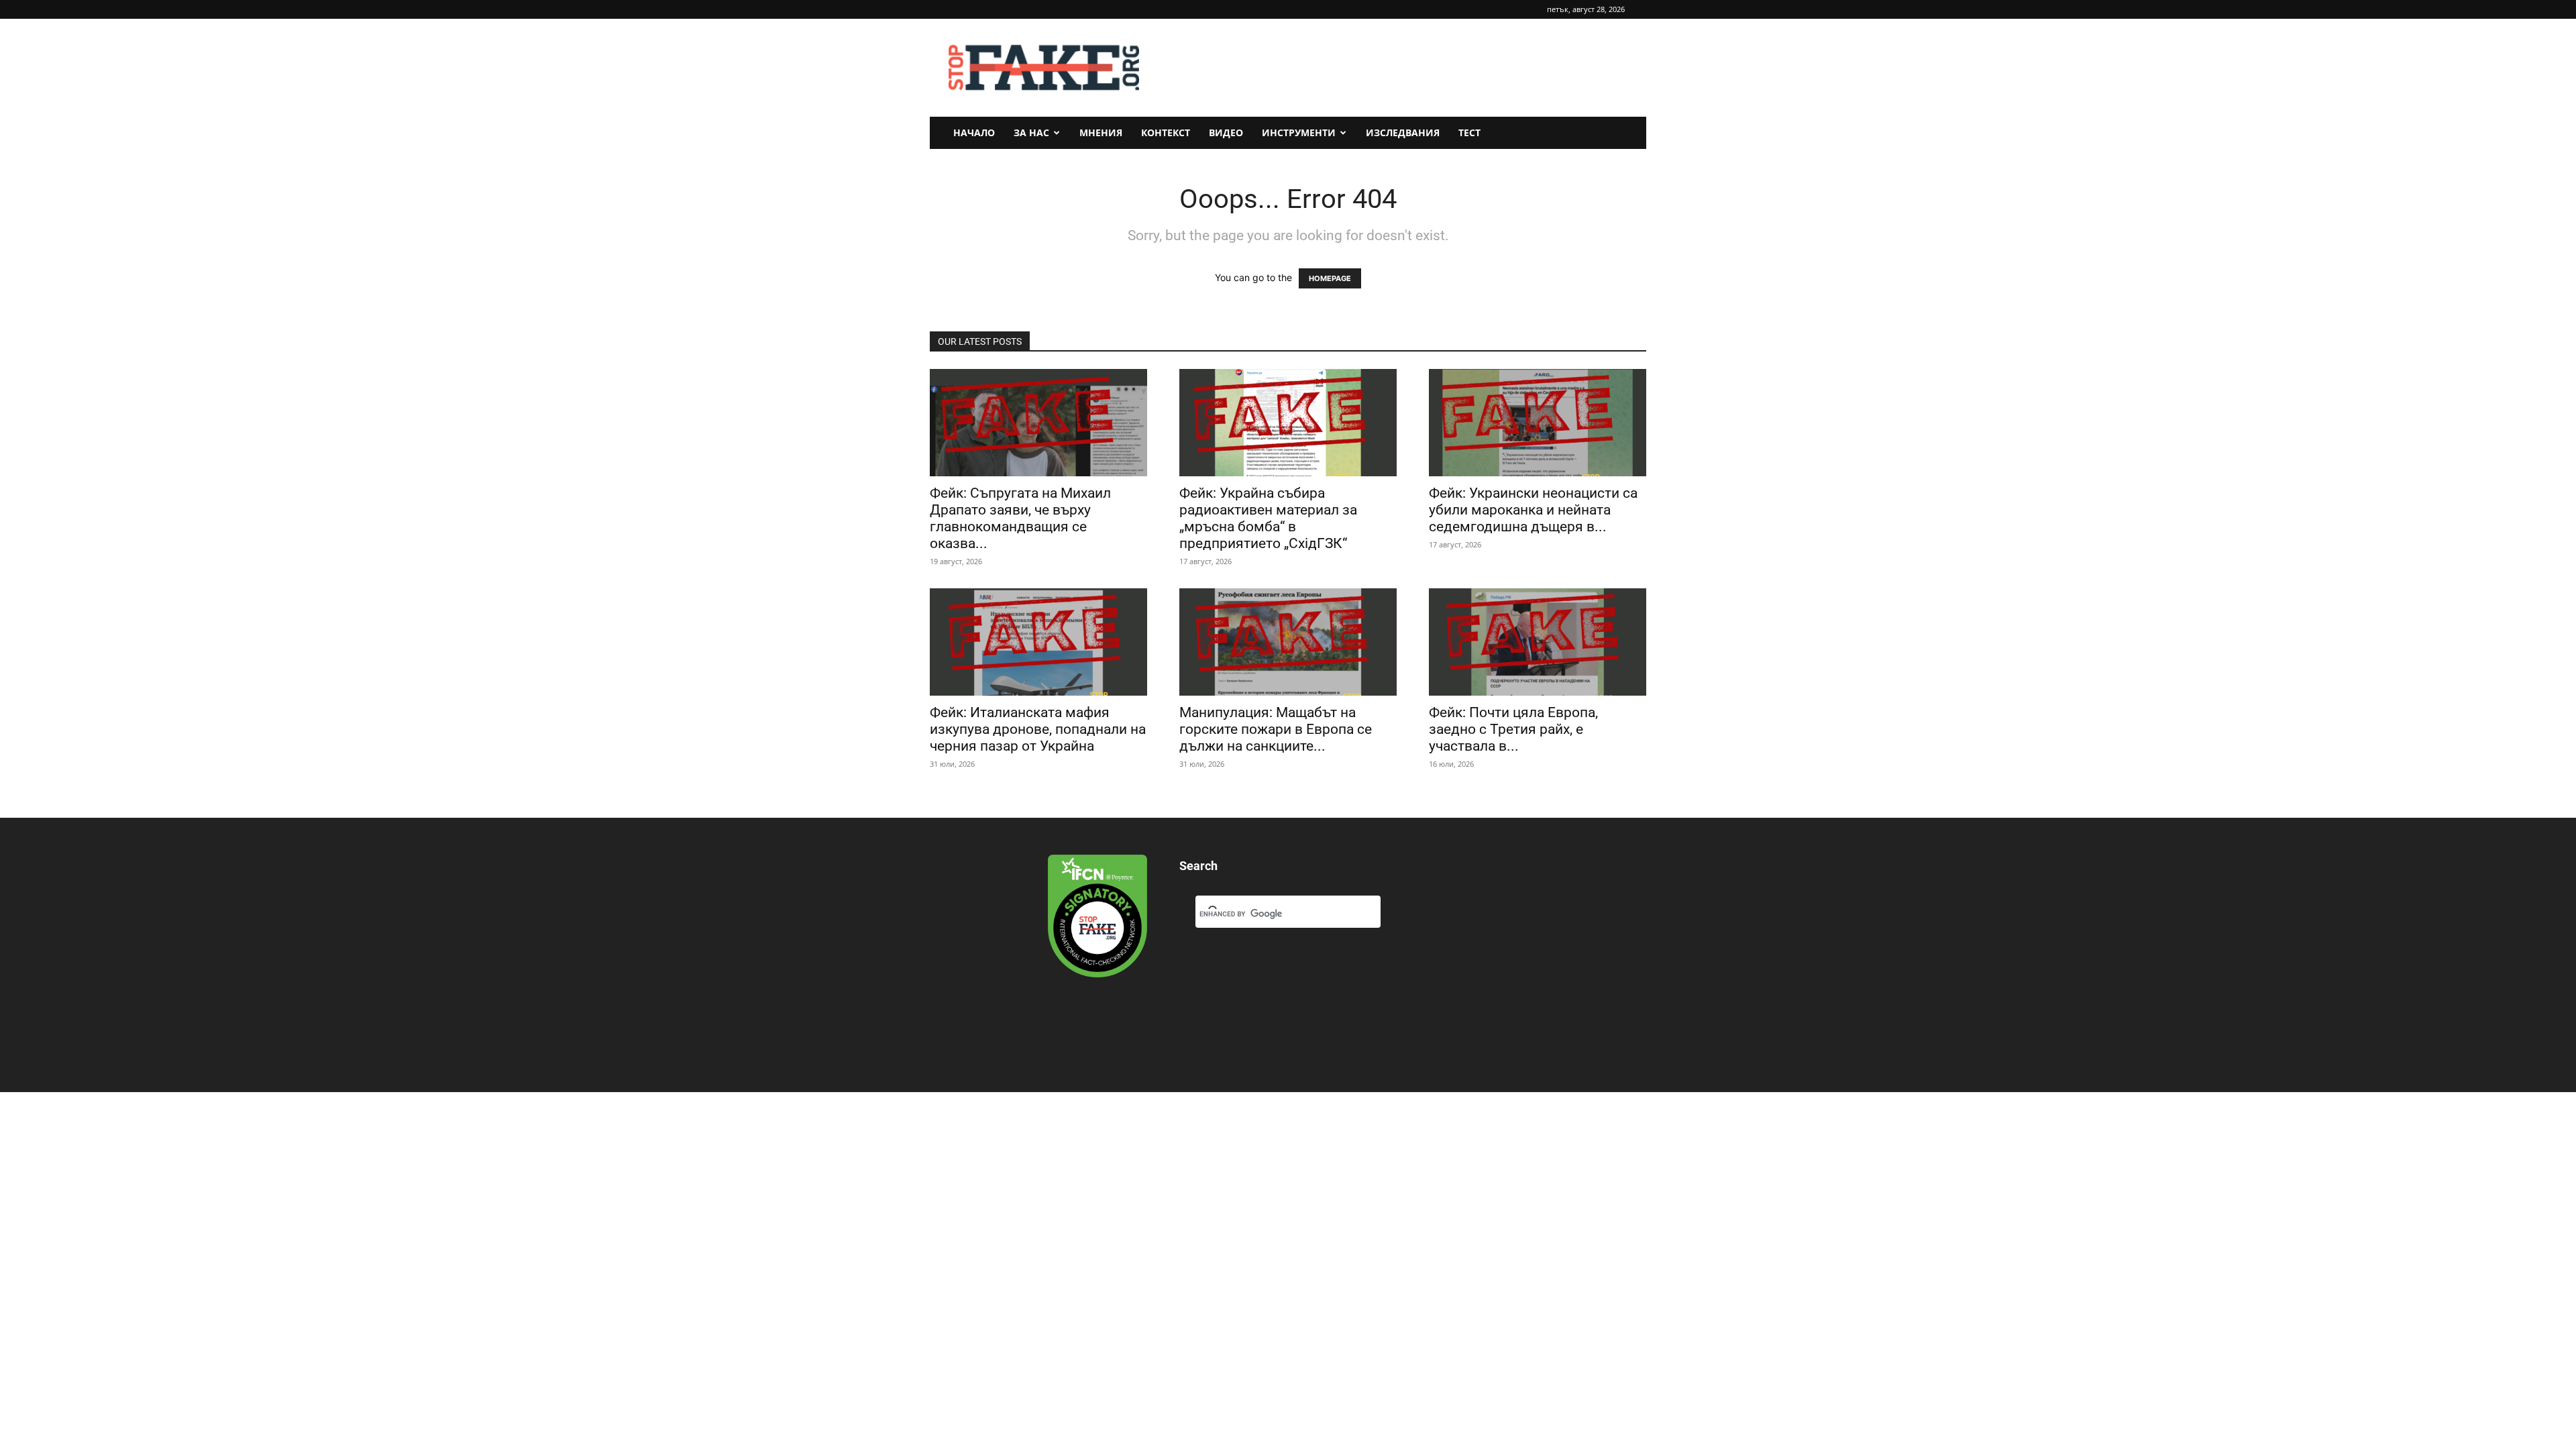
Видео (1226, 132)
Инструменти (1299, 132)
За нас (1031, 132)
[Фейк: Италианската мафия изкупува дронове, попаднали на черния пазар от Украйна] (1038, 642)
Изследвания (1403, 132)
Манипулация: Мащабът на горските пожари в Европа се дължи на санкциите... (1276, 729)
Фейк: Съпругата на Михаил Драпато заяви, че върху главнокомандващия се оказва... (1020, 518)
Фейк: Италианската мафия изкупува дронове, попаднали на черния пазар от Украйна (1038, 729)
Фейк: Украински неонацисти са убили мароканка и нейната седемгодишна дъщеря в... (1533, 510)
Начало (974, 132)
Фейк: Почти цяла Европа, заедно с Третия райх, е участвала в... (1513, 729)
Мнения (1101, 132)
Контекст (1166, 132)
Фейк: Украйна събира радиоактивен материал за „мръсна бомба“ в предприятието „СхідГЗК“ (1268, 518)
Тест (1469, 132)
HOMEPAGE (1330, 278)
